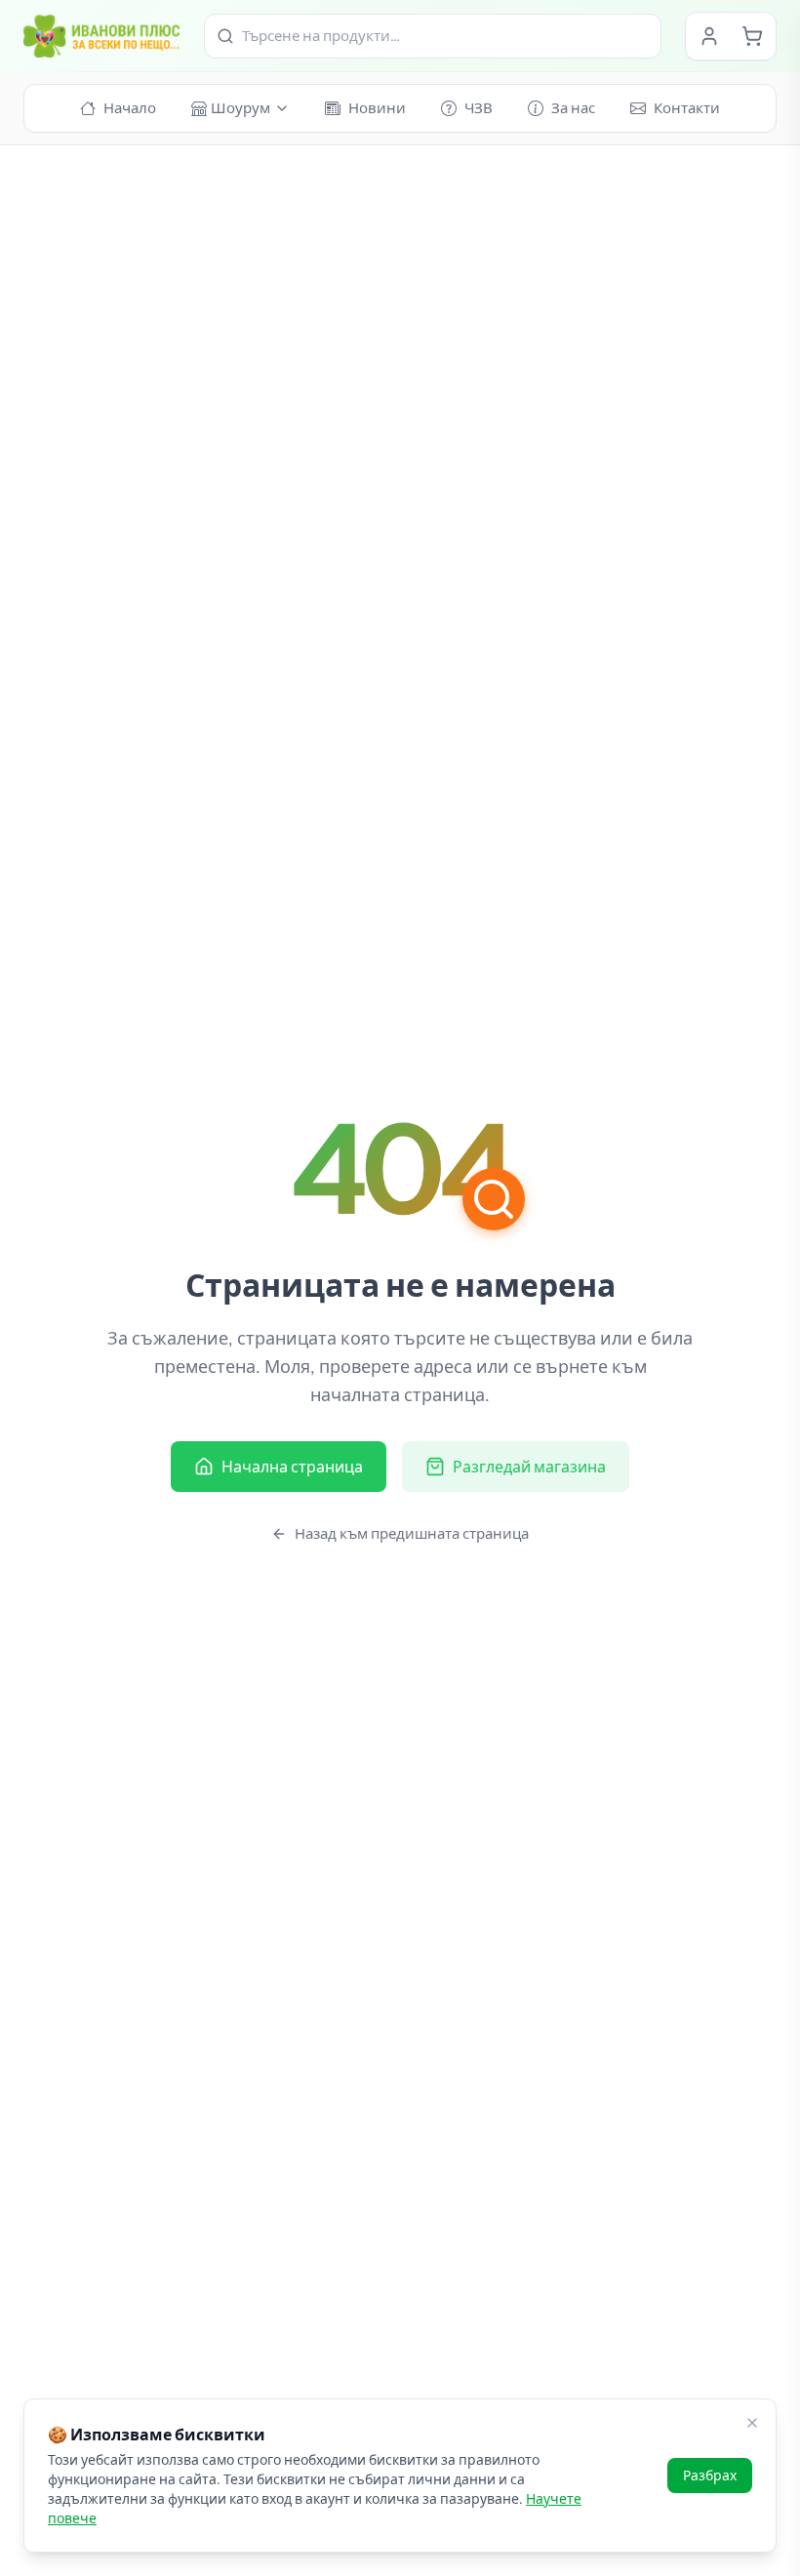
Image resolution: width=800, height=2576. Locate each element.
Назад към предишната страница (412, 1533)
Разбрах (710, 2475)
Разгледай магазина (529, 1467)
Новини (377, 108)
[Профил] (709, 36)
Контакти (687, 108)
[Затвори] (752, 2423)
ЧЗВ (479, 108)
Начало (130, 108)
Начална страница (292, 1467)
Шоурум (240, 108)
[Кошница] (752, 36)
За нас (573, 108)
